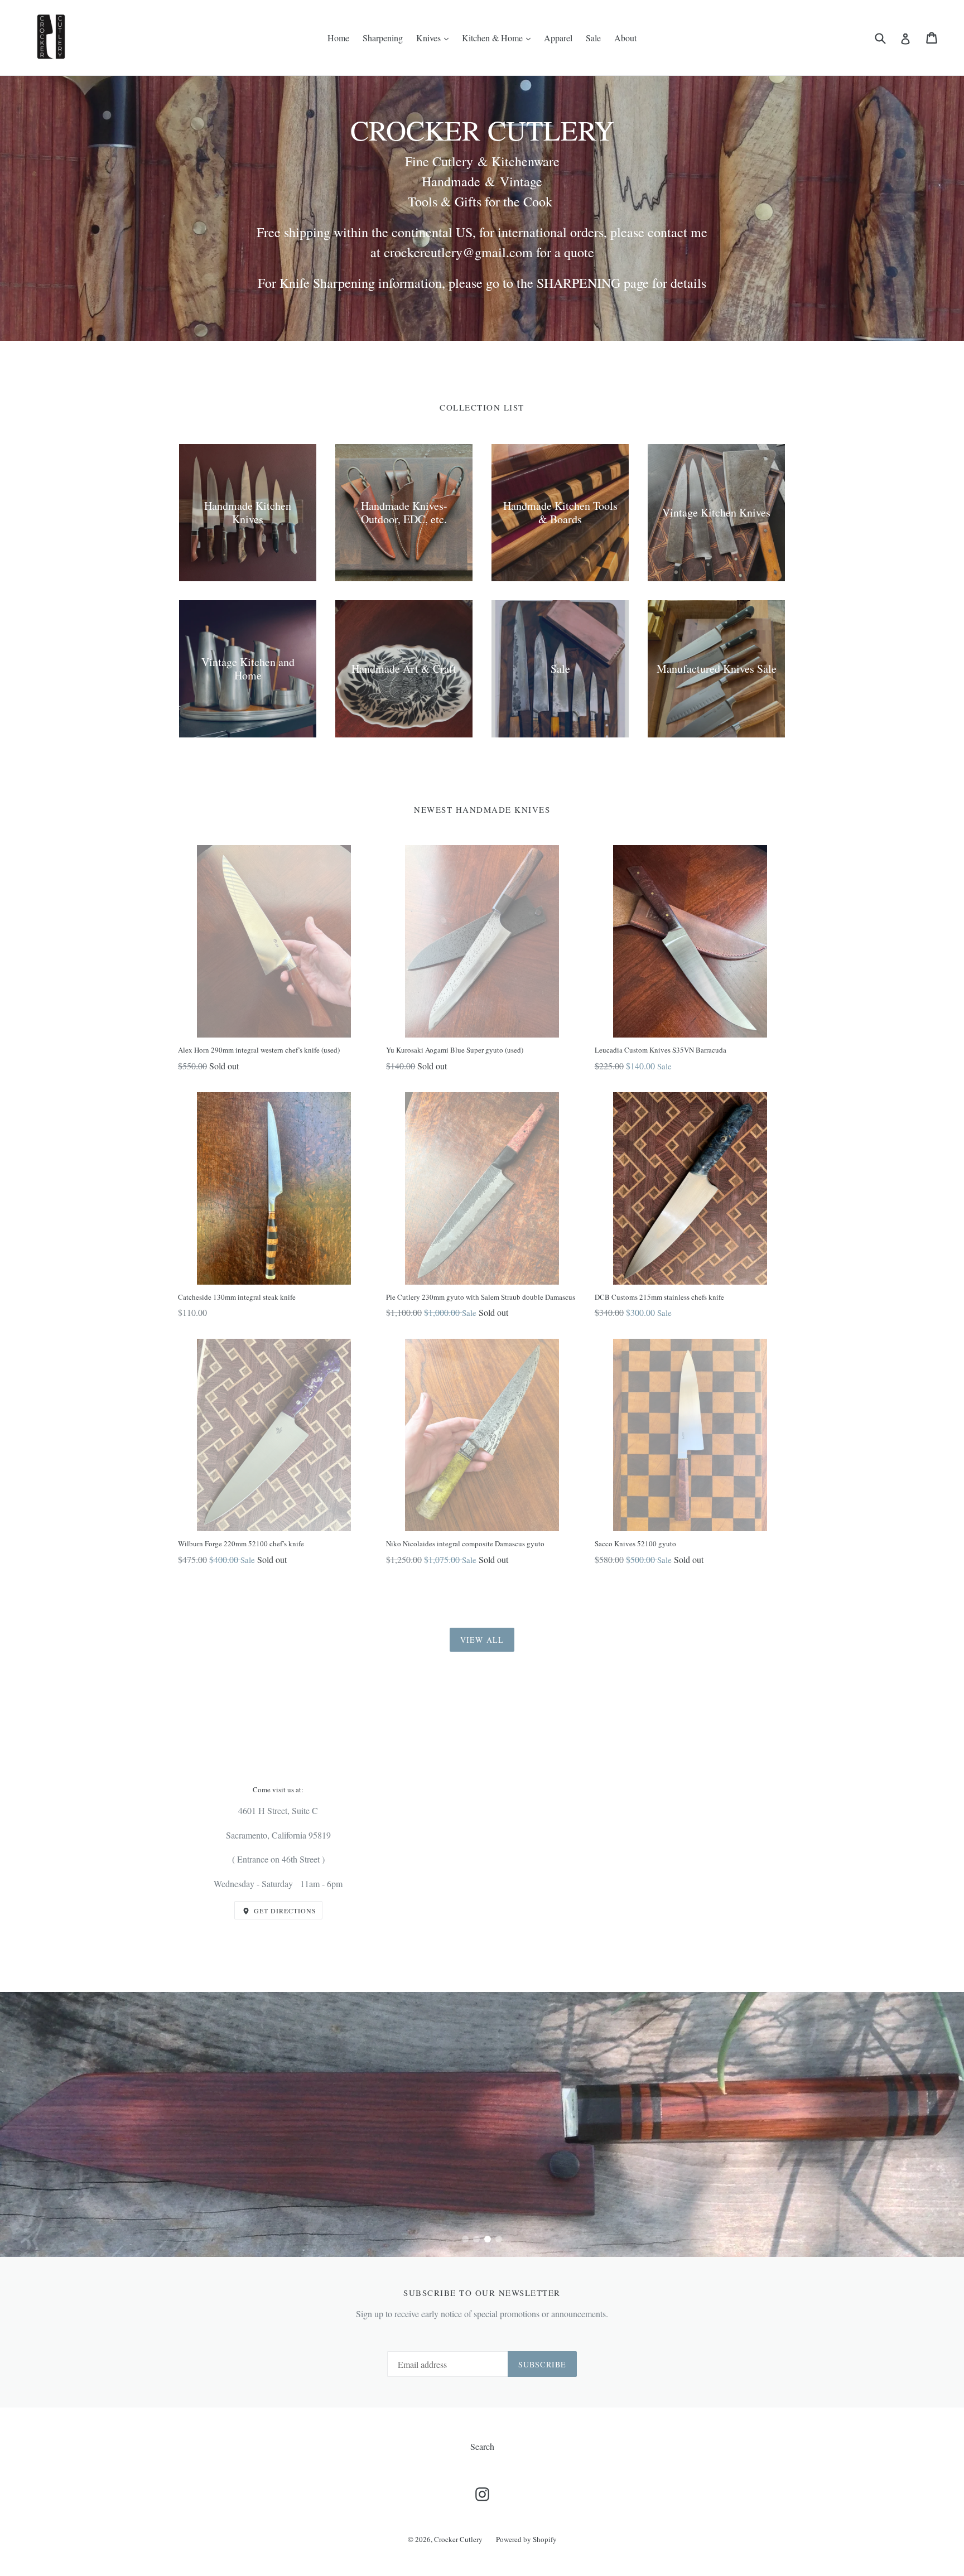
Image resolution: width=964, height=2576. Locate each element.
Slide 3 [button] (488, 2239)
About (625, 38)
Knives (430, 38)
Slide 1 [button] (465, 2239)
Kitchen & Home (493, 38)
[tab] (465, 2239)
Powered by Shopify (526, 2539)
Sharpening (383, 38)
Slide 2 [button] (476, 2239)
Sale (593, 38)
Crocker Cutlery (458, 2539)
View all (482, 1640)
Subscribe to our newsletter (482, 2293)
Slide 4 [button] (499, 2239)
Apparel (558, 38)
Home (338, 38)
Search (482, 2446)
